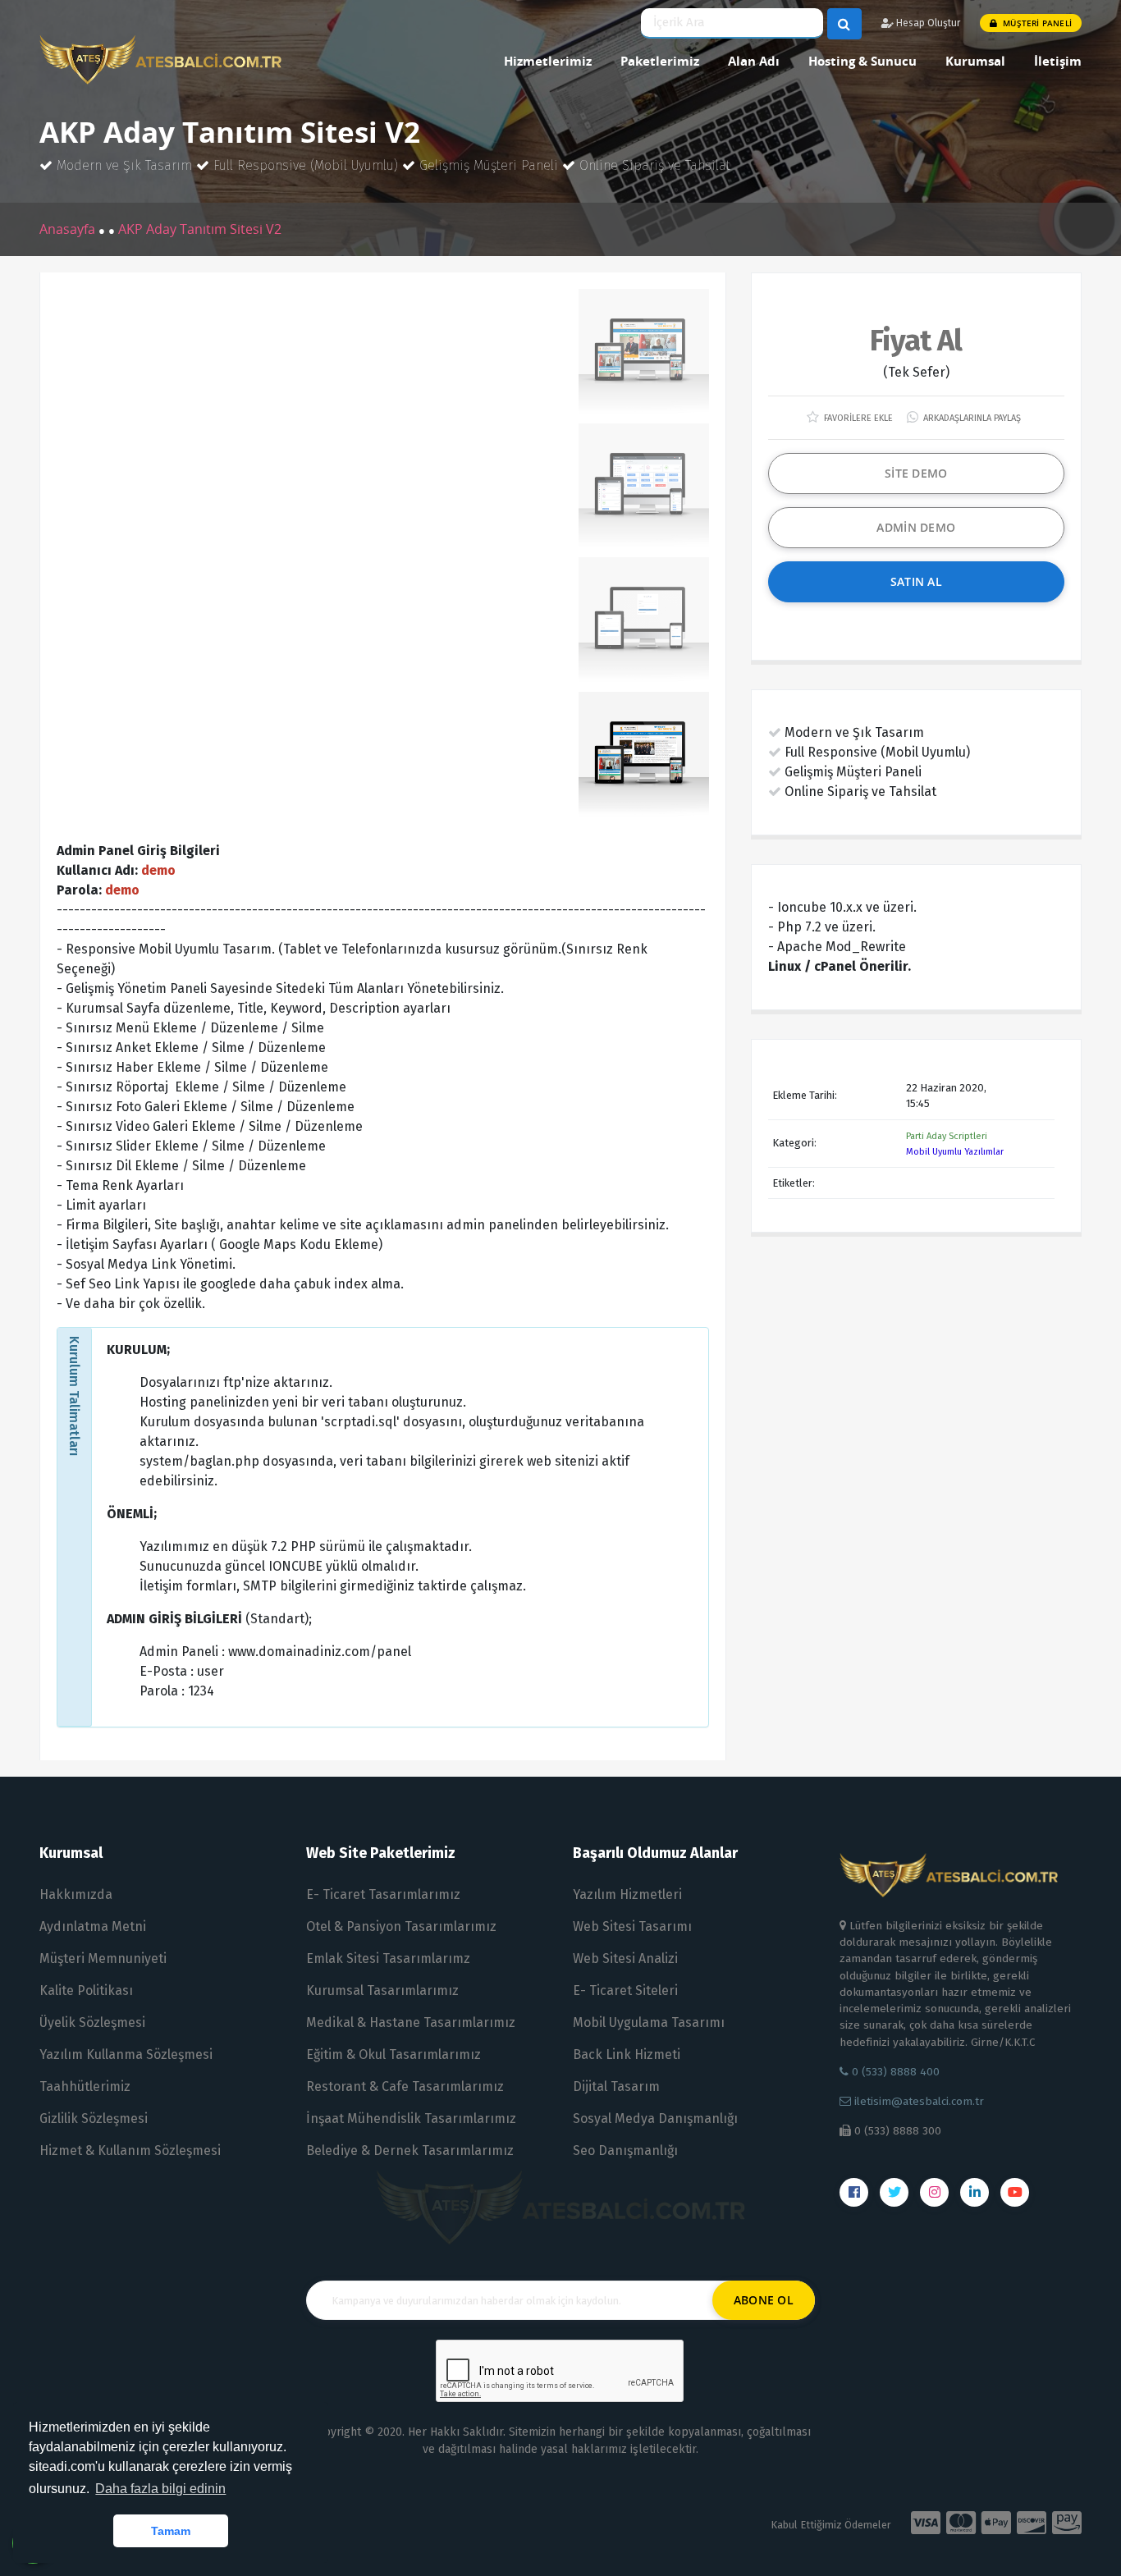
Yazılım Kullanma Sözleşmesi (126, 2054)
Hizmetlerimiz (548, 61)
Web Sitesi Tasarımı (632, 1926)
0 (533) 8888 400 (894, 2072)
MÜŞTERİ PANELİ (1036, 23)
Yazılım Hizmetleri (627, 1894)
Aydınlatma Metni (93, 1926)
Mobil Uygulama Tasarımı (649, 2022)
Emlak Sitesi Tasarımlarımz (388, 1958)
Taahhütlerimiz (85, 2086)
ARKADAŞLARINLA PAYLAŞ (971, 418)
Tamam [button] (171, 2531)
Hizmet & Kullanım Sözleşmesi (130, 2150)
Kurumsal (975, 61)
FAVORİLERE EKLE (857, 418)
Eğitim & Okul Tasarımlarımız (393, 2054)
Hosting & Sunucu (862, 61)
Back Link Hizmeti (627, 2054)
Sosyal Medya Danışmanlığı (655, 2118)
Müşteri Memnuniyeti (103, 1958)
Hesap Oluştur (927, 23)
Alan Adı (754, 61)
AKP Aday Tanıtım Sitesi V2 (200, 229)
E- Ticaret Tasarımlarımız (383, 1894)
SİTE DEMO (916, 473)
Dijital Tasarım (616, 2086)
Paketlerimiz (660, 61)
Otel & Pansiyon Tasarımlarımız (401, 1926)
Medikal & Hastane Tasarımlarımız (411, 2022)
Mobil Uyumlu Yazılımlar (955, 1152)
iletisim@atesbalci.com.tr (919, 2101)
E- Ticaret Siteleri (625, 1990)
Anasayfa (69, 229)
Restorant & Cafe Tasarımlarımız (405, 2086)
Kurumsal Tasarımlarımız (382, 1990)
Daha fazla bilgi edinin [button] (160, 2489)
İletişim (1058, 61)
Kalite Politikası (86, 1990)
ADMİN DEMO (916, 527)
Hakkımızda (76, 1894)
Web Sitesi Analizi (625, 1958)
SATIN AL (916, 581)
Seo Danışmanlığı (625, 2150)
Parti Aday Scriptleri (947, 1136)
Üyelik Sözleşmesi (92, 2022)
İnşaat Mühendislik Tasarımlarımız (411, 2118)
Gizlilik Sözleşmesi (94, 2118)
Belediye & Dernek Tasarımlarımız (410, 2150)
